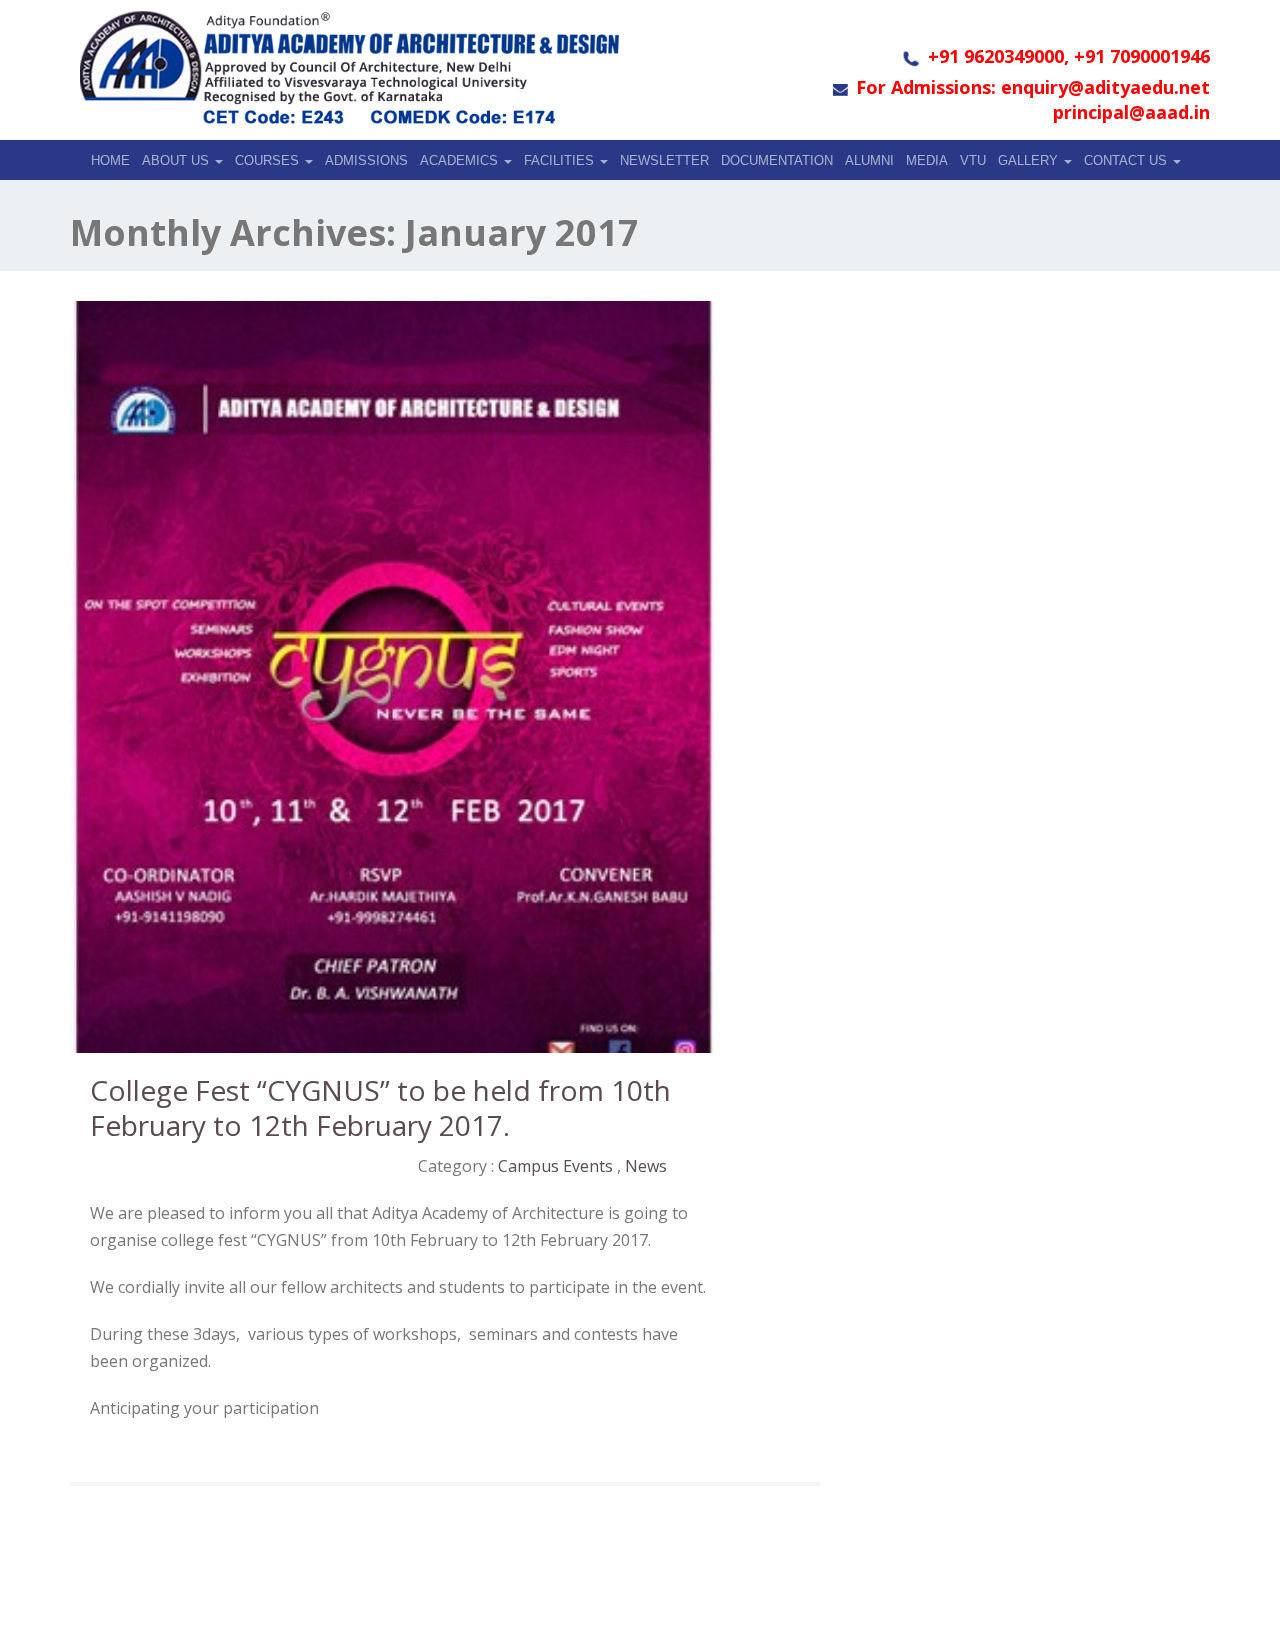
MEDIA (927, 160)
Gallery (1030, 160)
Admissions (366, 160)
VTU (973, 160)
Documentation (777, 160)
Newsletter (664, 160)
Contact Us (1127, 160)
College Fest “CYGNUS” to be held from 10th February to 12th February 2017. (380, 1107)
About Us (177, 160)
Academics (461, 160)
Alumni (869, 160)
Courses (269, 160)
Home (110, 160)
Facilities (561, 160)
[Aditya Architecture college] (347, 67)
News (646, 1166)
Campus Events (555, 1166)
